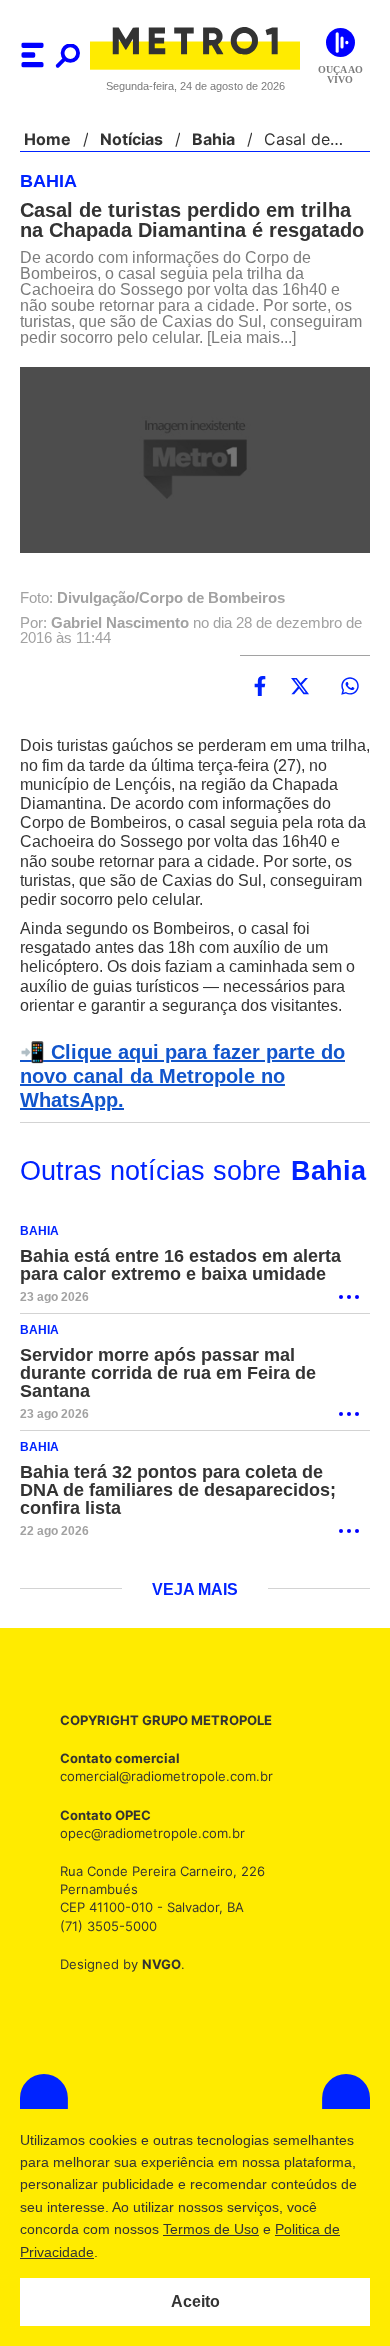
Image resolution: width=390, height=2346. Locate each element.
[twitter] (300, 723)
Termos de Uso (211, 2229)
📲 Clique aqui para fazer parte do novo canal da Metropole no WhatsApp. (176, 1113)
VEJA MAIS (195, 1609)
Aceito (195, 2302)
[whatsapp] (350, 723)
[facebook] (260, 723)
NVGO (156, 1982)
